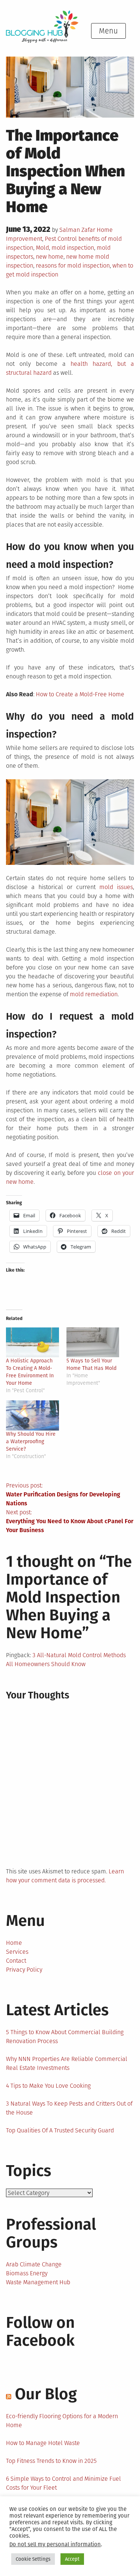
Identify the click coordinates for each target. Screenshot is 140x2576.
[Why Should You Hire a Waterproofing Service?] (32, 1415)
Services (17, 1952)
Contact (16, 1961)
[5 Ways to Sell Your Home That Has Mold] (93, 1343)
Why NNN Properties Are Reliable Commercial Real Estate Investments (67, 2063)
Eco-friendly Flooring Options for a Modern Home (62, 2421)
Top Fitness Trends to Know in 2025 (51, 2461)
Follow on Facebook (40, 2331)
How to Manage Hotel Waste (43, 2443)
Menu (108, 31)
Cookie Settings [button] (33, 2559)
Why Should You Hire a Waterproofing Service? (31, 1442)
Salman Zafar (77, 230)
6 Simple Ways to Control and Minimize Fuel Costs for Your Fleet (63, 2483)
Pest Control (61, 239)
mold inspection (73, 248)
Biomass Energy (27, 2273)
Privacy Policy (24, 1970)
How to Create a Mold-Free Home (80, 694)
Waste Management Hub (38, 2282)
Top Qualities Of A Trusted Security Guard (60, 2130)
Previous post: (63, 1494)
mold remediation (94, 994)
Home (14, 1943)
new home (50, 257)
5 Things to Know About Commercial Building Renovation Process (65, 2037)
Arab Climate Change (34, 2264)
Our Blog (46, 2394)
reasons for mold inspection (73, 266)
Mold (42, 248)
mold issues (116, 887)
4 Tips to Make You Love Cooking (48, 2086)
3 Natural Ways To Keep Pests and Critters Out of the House (69, 2108)
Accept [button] (72, 2559)
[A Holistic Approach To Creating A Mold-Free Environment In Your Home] (32, 1343)
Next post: (70, 1521)
